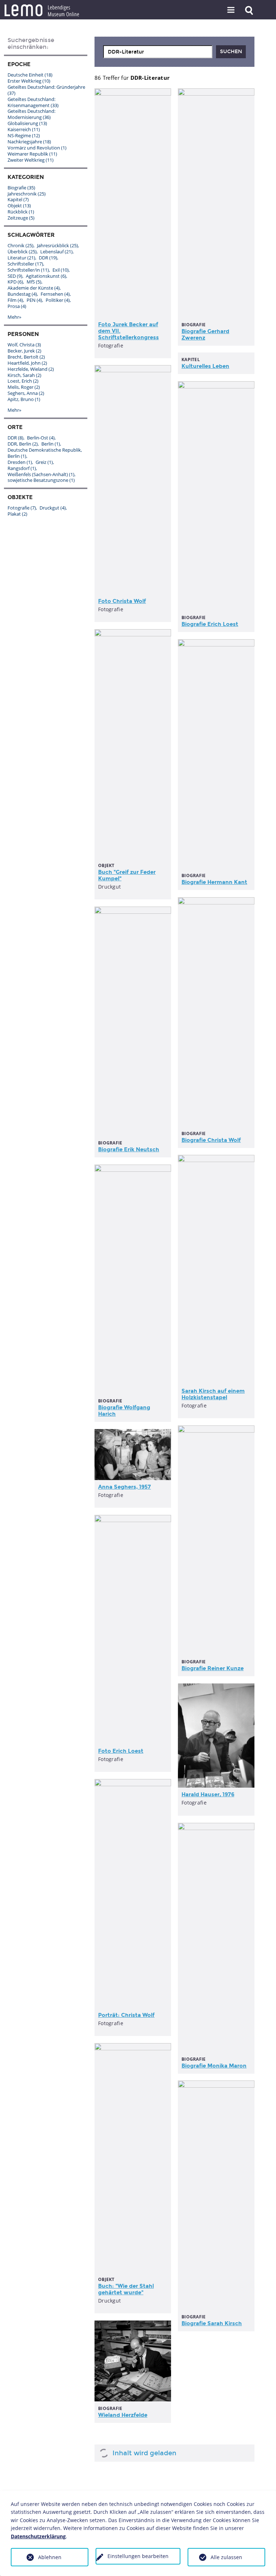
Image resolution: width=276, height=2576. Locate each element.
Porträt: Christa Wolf (126, 2015)
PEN (34, 300)
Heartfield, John (27, 363)
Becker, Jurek (24, 351)
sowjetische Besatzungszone (41, 480)
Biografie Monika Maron (214, 2066)
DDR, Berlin (23, 444)
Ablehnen (50, 2557)
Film (15, 300)
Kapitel (18, 199)
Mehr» (14, 317)
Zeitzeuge (21, 218)
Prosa (17, 306)
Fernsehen (55, 294)
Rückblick (21, 212)
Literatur (21, 258)
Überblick (22, 252)
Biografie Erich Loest (210, 624)
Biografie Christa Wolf (211, 1140)
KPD (15, 282)
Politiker (58, 300)
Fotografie (22, 508)
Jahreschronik (27, 194)
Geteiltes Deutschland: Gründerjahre (46, 90)
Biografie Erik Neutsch (129, 1149)
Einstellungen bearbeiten (138, 2556)
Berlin (51, 444)
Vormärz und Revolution (37, 148)
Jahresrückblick (57, 245)
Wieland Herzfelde (123, 2415)
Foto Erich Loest (121, 1751)
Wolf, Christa (24, 345)
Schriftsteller (25, 264)
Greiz (44, 462)
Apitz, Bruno (24, 399)
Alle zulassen (226, 2557)
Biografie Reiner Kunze (213, 1668)
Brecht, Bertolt (26, 357)
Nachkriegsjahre (29, 142)
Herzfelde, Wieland (31, 369)
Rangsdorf (22, 468)
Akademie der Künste (34, 288)
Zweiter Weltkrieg (31, 160)
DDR (48, 258)
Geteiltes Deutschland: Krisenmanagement (33, 102)
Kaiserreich (24, 129)
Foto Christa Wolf (122, 601)
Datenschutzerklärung (38, 2536)
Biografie (21, 188)
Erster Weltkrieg (29, 81)
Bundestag (22, 294)
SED (15, 276)
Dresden (20, 462)
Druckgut (53, 508)
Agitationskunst (46, 276)
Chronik (20, 245)
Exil (61, 270)
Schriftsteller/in (28, 270)
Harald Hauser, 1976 (208, 1794)
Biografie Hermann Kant (214, 882)
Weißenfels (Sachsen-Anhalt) (41, 474)
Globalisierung (27, 123)
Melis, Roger (24, 387)
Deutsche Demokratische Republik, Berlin (45, 453)
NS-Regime (24, 135)
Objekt (19, 206)
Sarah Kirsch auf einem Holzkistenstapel (213, 1394)
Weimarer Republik (32, 154)
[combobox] (158, 52)
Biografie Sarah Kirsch (212, 2323)
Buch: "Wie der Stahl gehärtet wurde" (126, 2289)
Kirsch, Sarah (24, 375)
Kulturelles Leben (205, 366)
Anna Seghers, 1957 (125, 1487)
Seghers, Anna (26, 393)
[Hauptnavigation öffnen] (231, 10)
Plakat (17, 514)
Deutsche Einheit (30, 75)
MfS (34, 282)
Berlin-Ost (41, 438)
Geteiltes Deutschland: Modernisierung (31, 114)
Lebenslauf (56, 252)
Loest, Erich (23, 381)
